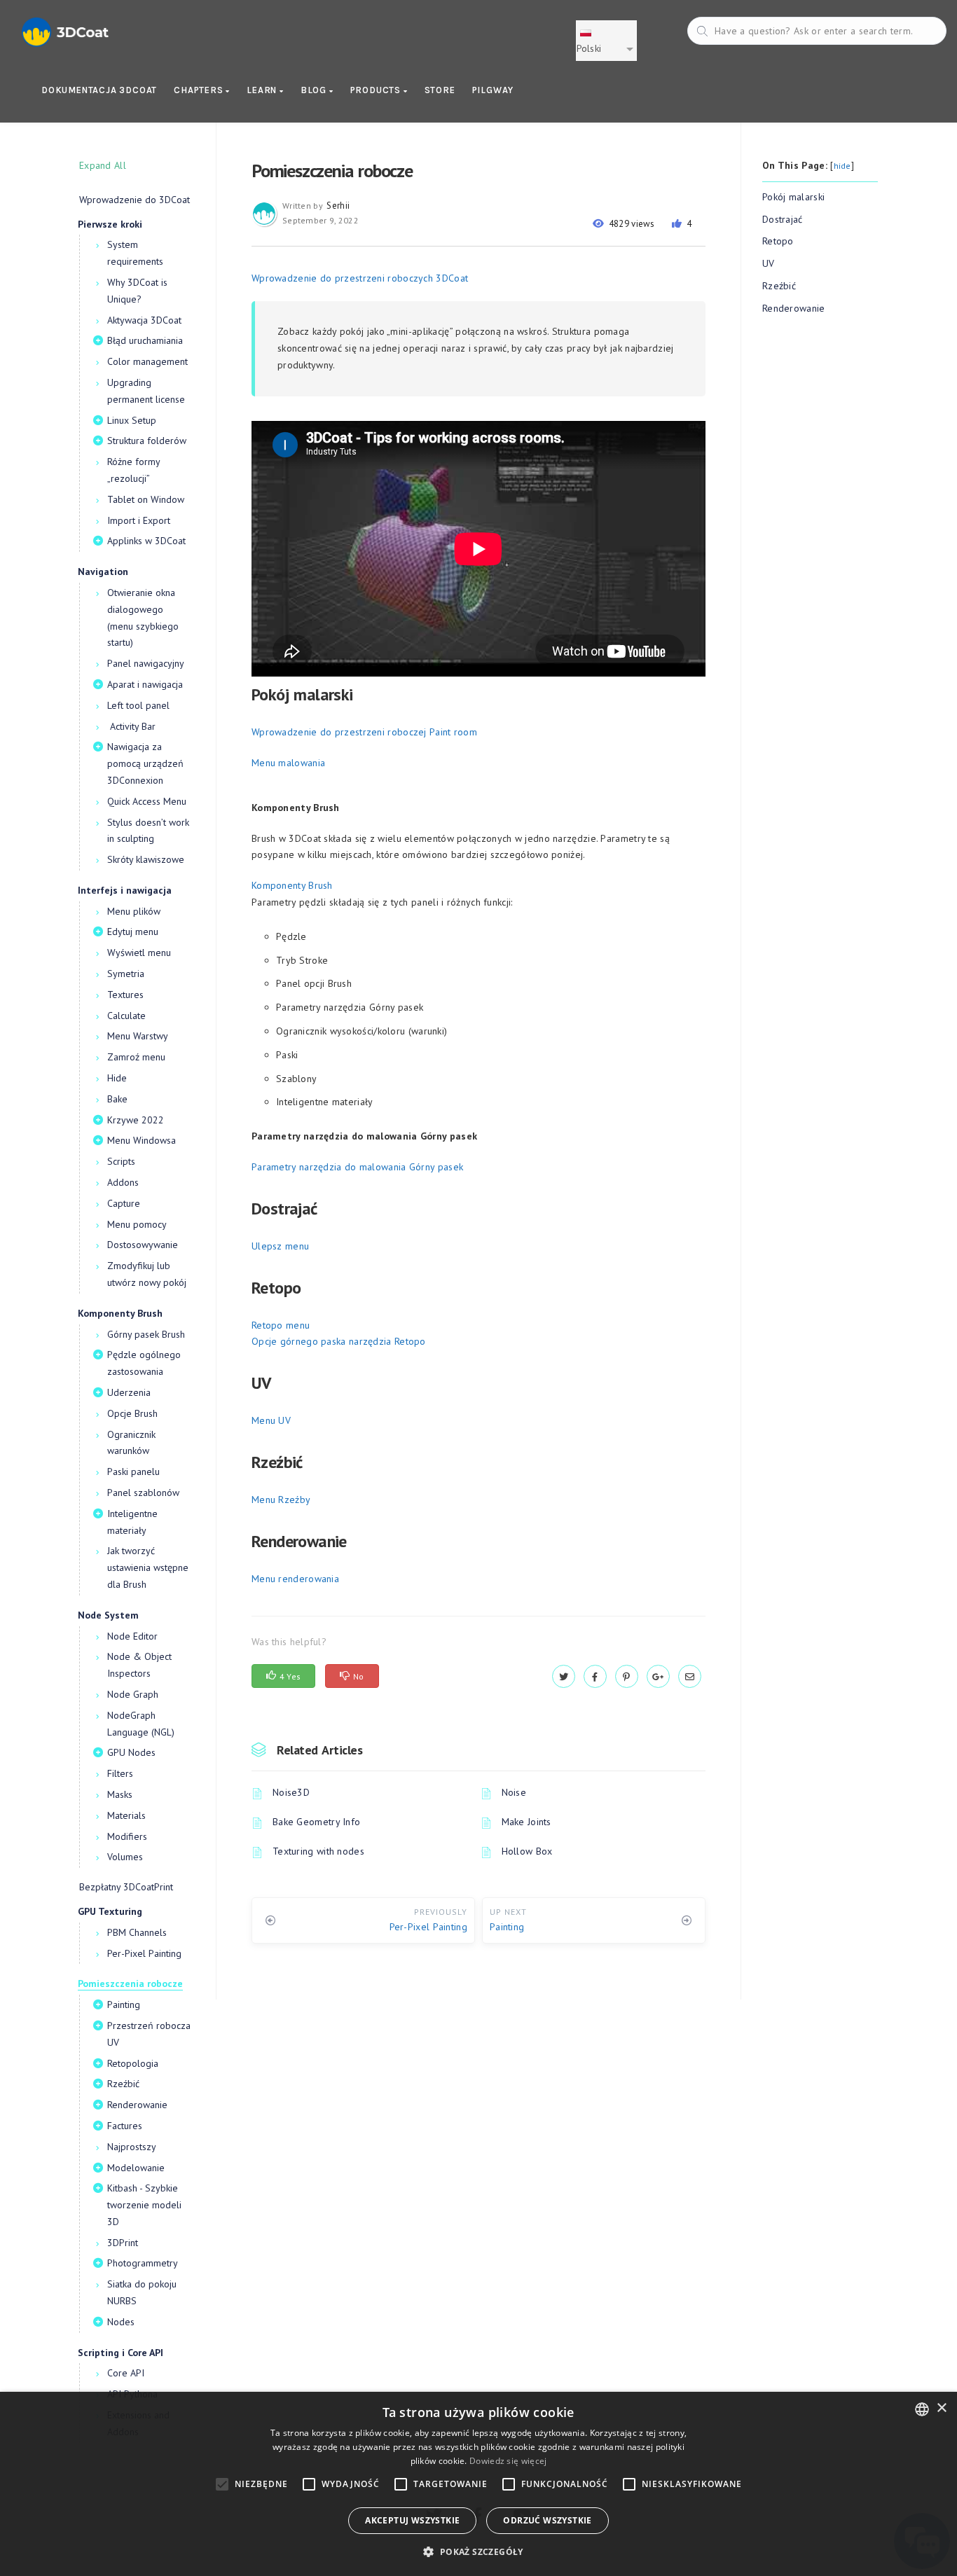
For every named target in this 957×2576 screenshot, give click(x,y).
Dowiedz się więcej (508, 2461)
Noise (514, 1792)
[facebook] (595, 1677)
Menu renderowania (295, 1579)
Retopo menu (281, 1325)
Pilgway (493, 90)
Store (440, 90)
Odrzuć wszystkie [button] (547, 2520)
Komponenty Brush (292, 885)
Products (377, 90)
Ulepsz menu (280, 1246)
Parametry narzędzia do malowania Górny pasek (357, 1167)
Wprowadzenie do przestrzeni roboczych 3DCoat (360, 278)
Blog (315, 90)
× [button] (941, 2408)
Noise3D (291, 1792)
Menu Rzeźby (281, 1500)
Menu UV (271, 1420)
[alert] (478, 2484)
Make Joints (526, 1822)
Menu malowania (288, 763)
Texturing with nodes (318, 1851)
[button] (478, 2552)
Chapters (200, 90)
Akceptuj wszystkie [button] (412, 2520)
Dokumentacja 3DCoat (99, 90)
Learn (263, 90)
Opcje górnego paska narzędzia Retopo (339, 1341)
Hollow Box (527, 1851)
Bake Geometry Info (316, 1822)
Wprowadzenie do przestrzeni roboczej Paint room (364, 732)
